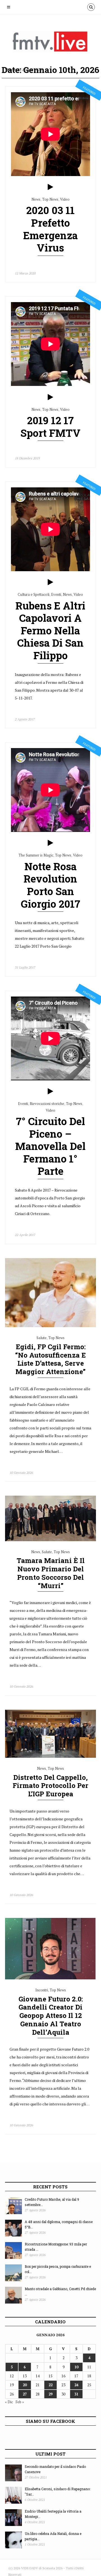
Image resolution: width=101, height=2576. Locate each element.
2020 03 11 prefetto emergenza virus (50, 229)
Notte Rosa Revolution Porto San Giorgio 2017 (50, 885)
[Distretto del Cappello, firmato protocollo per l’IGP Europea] (50, 1756)
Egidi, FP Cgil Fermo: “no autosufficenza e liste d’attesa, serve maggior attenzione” (50, 1359)
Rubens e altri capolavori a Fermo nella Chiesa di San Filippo (50, 631)
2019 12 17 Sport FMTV (50, 427)
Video (65, 199)
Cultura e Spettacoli (34, 594)
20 (25, 2385)
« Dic (9, 2402)
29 (50, 2394)
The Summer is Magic (36, 855)
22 (50, 2385)
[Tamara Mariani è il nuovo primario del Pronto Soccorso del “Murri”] (50, 1540)
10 (76, 2367)
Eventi (56, 594)
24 (76, 2385)
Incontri (42, 1990)
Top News (50, 199)
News (36, 199)
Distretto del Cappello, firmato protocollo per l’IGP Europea (50, 1786)
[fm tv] (54, 44)
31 (76, 2394)
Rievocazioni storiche (47, 1104)
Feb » (20, 2402)
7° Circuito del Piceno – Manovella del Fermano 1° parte (50, 1146)
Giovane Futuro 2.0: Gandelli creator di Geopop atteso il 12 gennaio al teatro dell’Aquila (51, 2016)
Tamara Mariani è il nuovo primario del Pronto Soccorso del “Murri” (51, 1573)
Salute (42, 1338)
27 (25, 2394)
